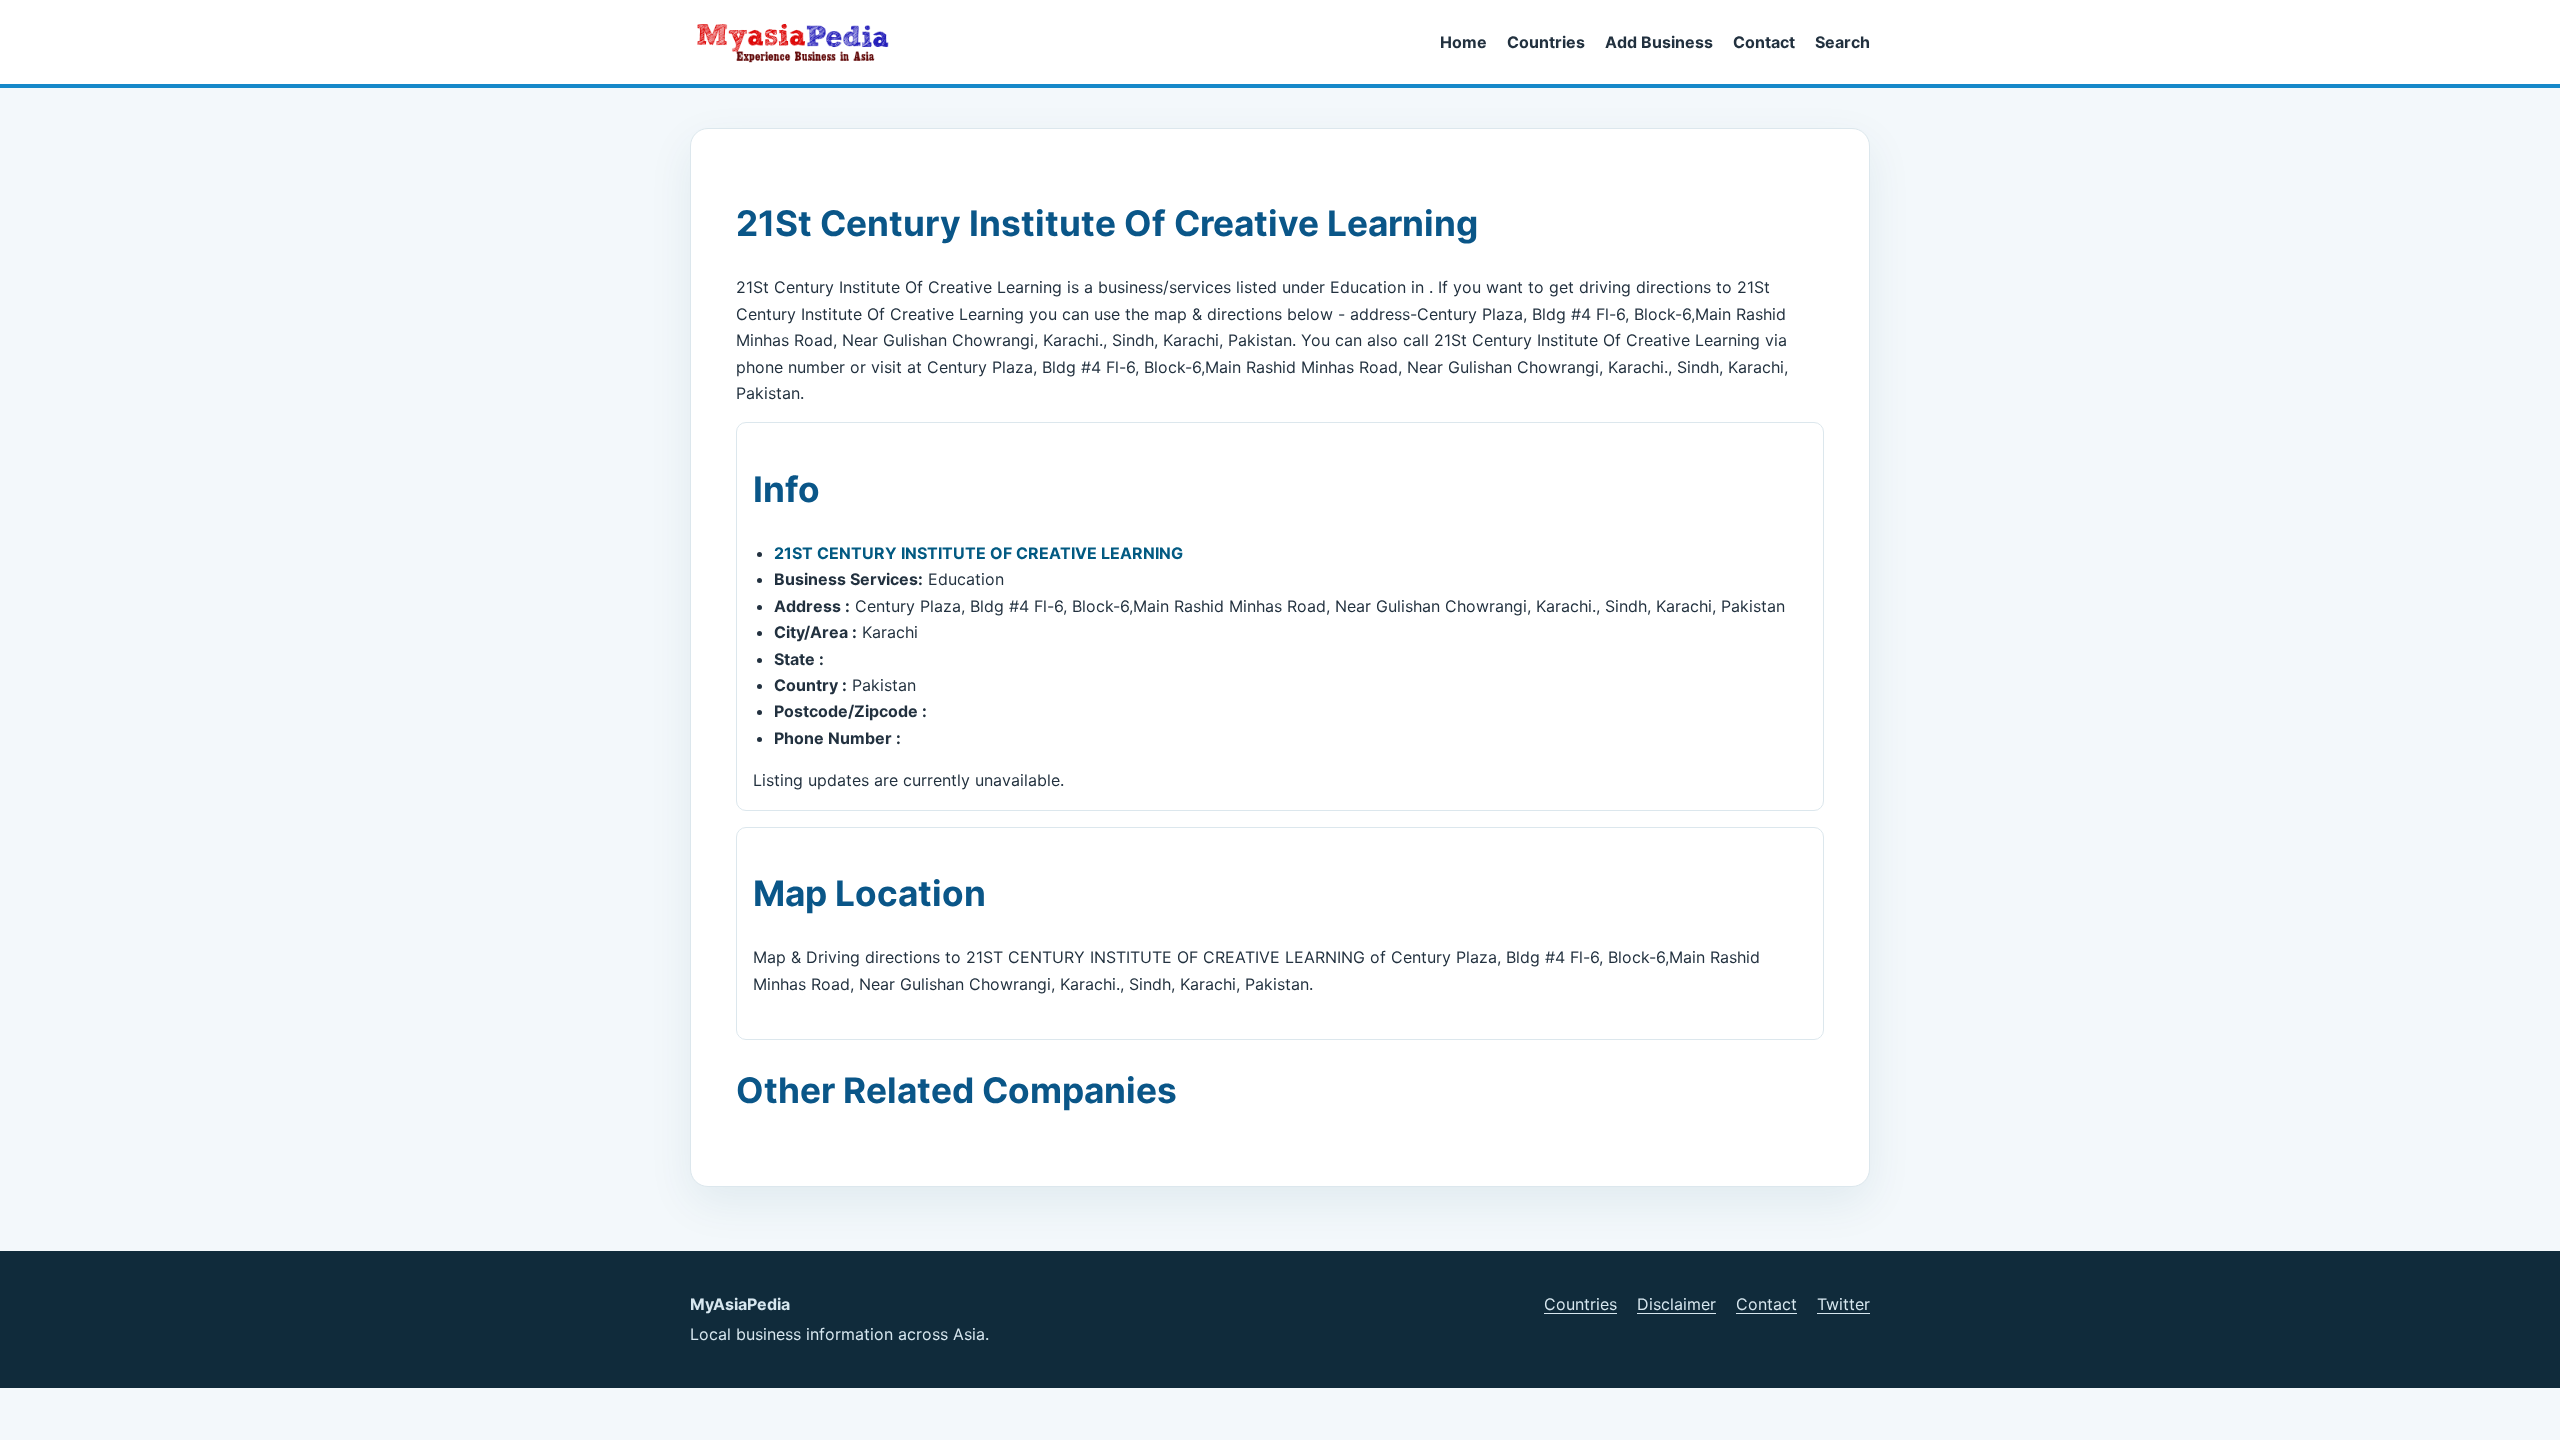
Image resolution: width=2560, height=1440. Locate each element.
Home (1463, 42)
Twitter (1843, 1304)
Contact (1764, 42)
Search (1842, 42)
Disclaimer (1676, 1304)
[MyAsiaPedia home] (801, 42)
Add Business (1659, 42)
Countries (1546, 42)
